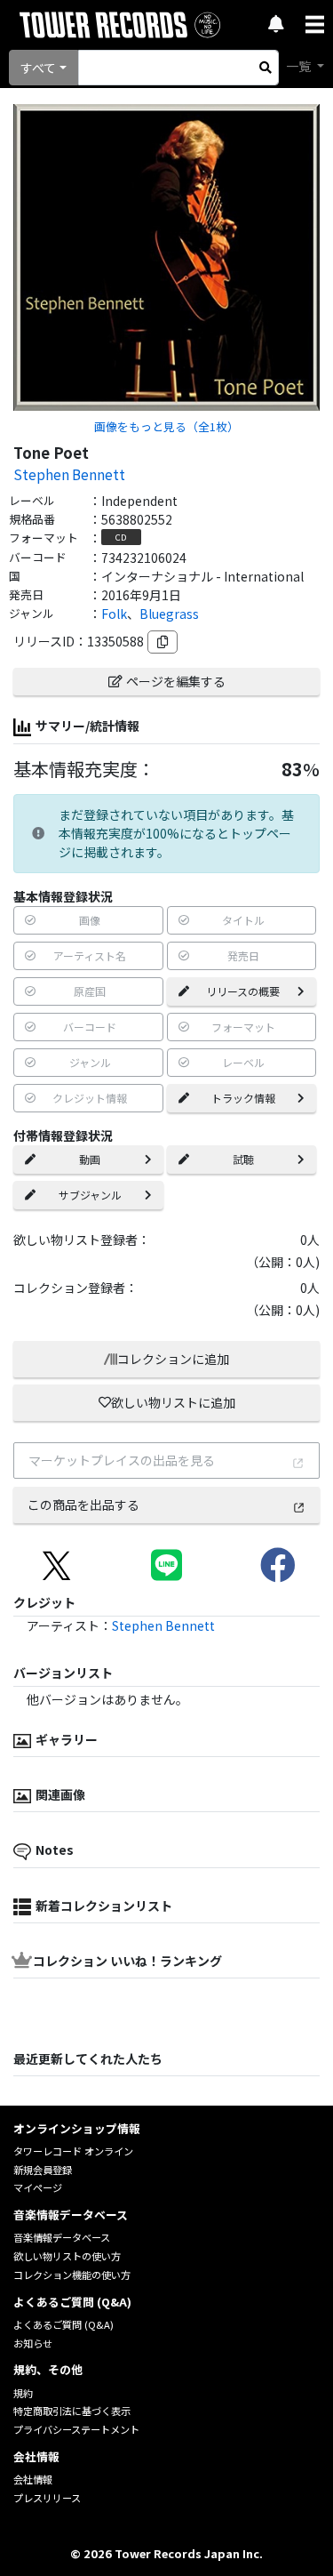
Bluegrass (169, 614)
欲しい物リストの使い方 (67, 2256)
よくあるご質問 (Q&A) (63, 2324)
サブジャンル (90, 1195)
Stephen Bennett (69, 474)
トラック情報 (243, 1098)
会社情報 (33, 2479)
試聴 (243, 1159)
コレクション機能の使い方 (72, 2275)
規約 (23, 2393)
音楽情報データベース (62, 2237)
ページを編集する (176, 681)
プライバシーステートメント (76, 2429)
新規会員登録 (43, 2170)
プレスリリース (47, 2498)
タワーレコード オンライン (73, 2151)
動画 (90, 1159)
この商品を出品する (83, 1505)
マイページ (38, 2187)
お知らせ (33, 2343)
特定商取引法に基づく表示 (72, 2411)
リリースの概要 (243, 991)
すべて (38, 68)
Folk (114, 614)
